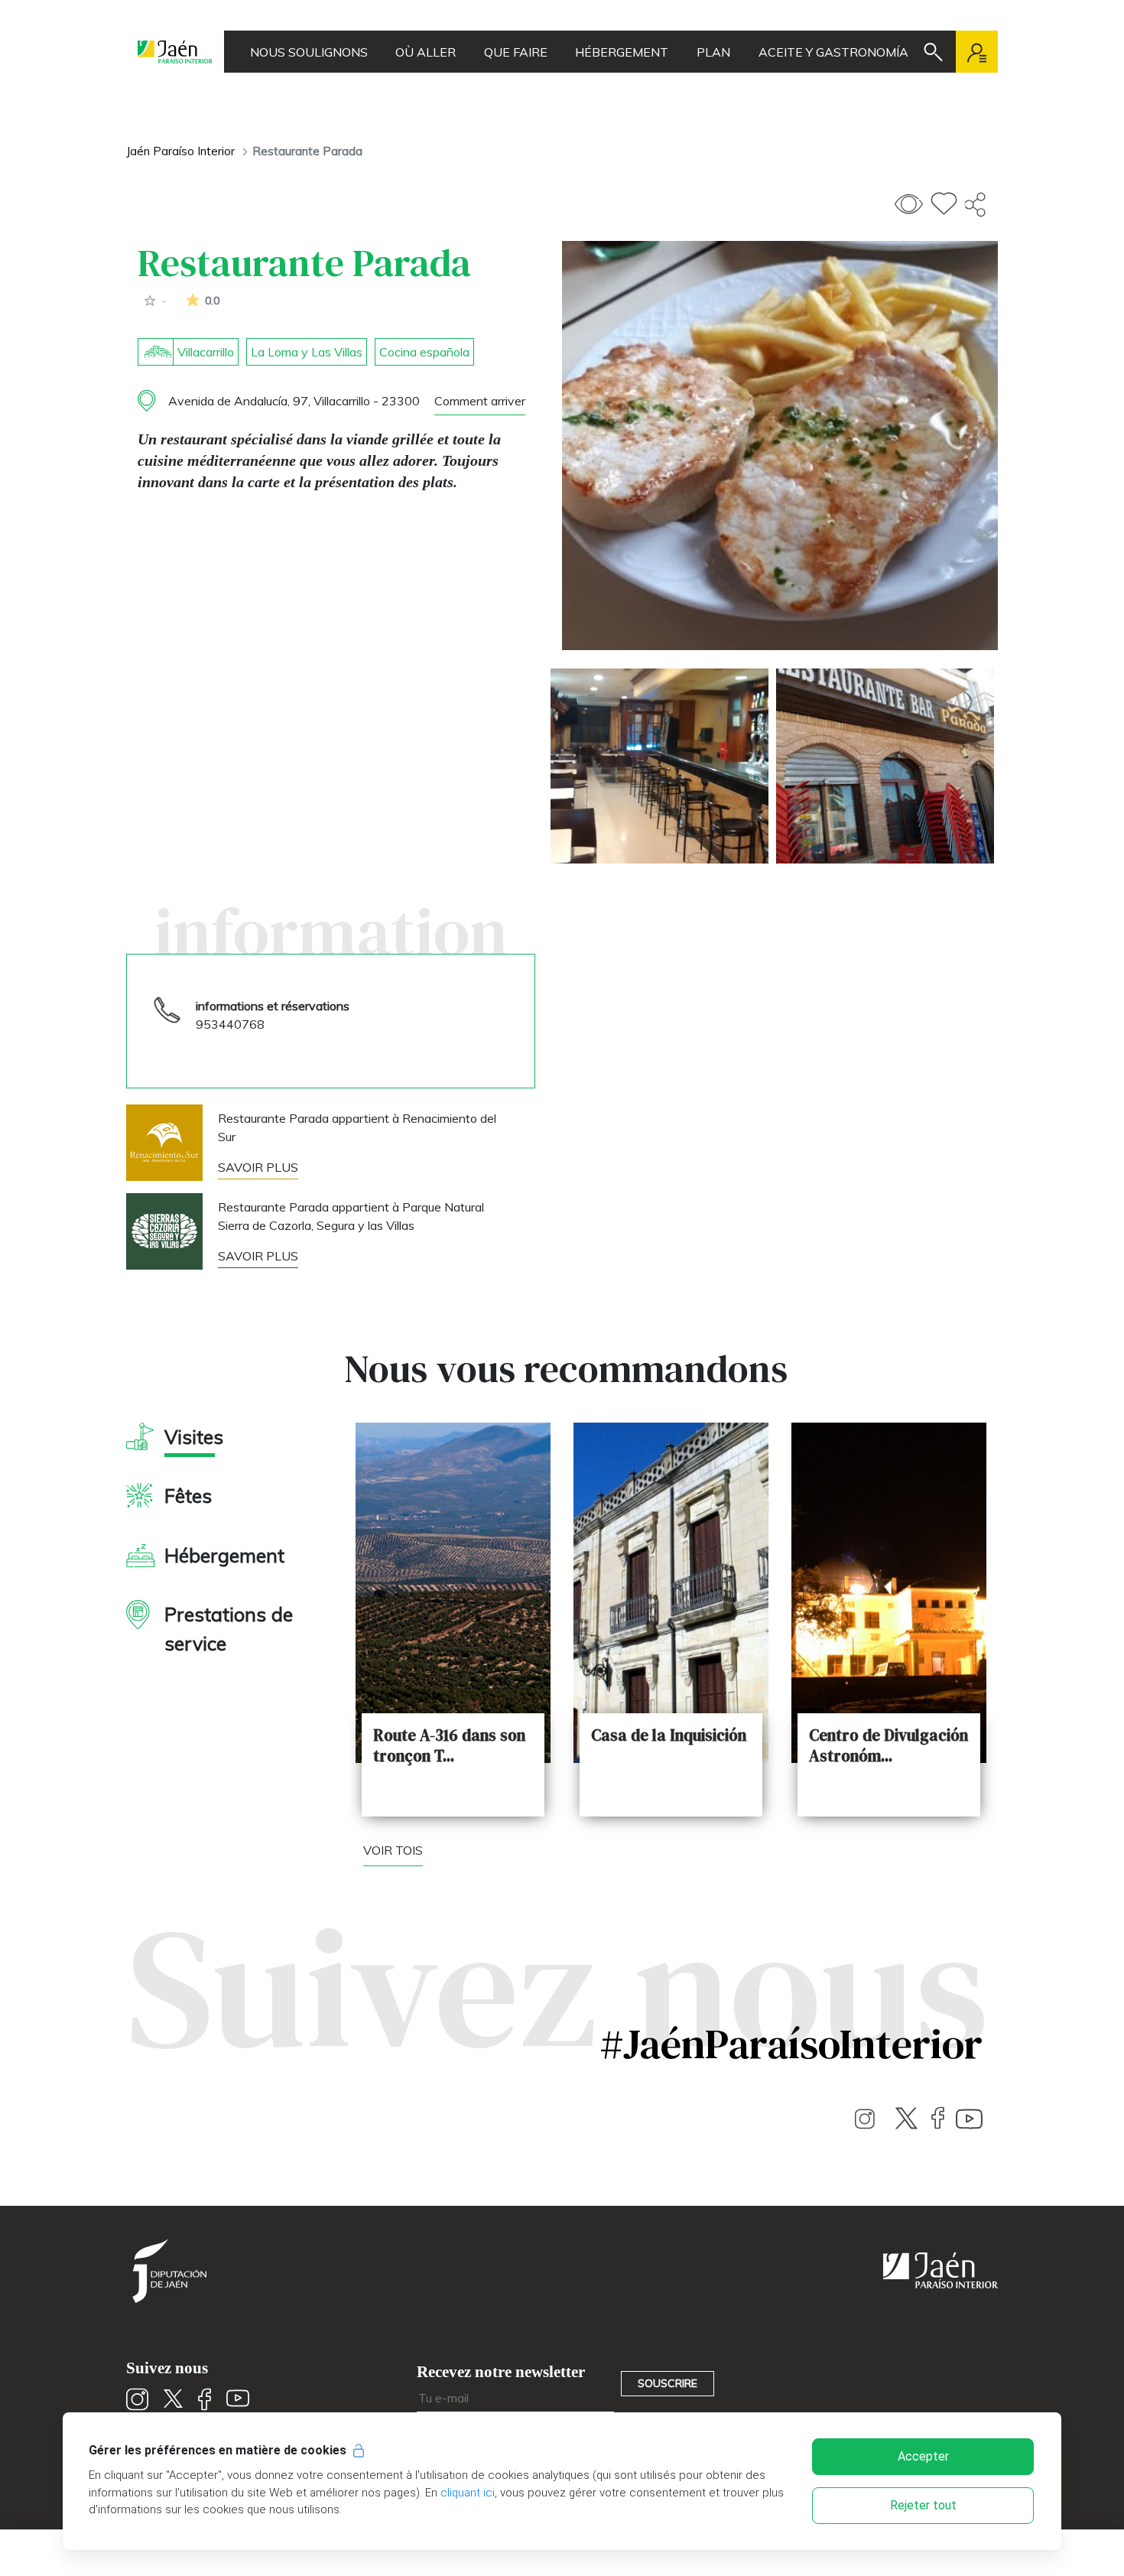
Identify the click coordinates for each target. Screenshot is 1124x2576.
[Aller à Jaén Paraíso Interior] (175, 52)
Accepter (923, 2456)
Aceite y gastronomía (833, 52)
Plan (713, 52)
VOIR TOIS (393, 1850)
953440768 (230, 1024)
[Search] (933, 52)
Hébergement (622, 52)
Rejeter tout (923, 2505)
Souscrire (668, 2383)
